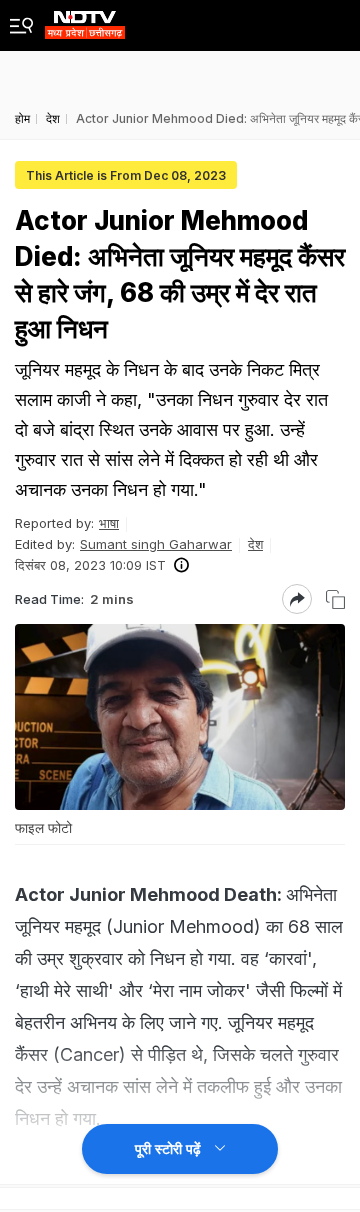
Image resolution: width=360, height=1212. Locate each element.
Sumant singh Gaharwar (156, 544)
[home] (85, 19)
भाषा (109, 523)
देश (255, 544)
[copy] (335, 599)
